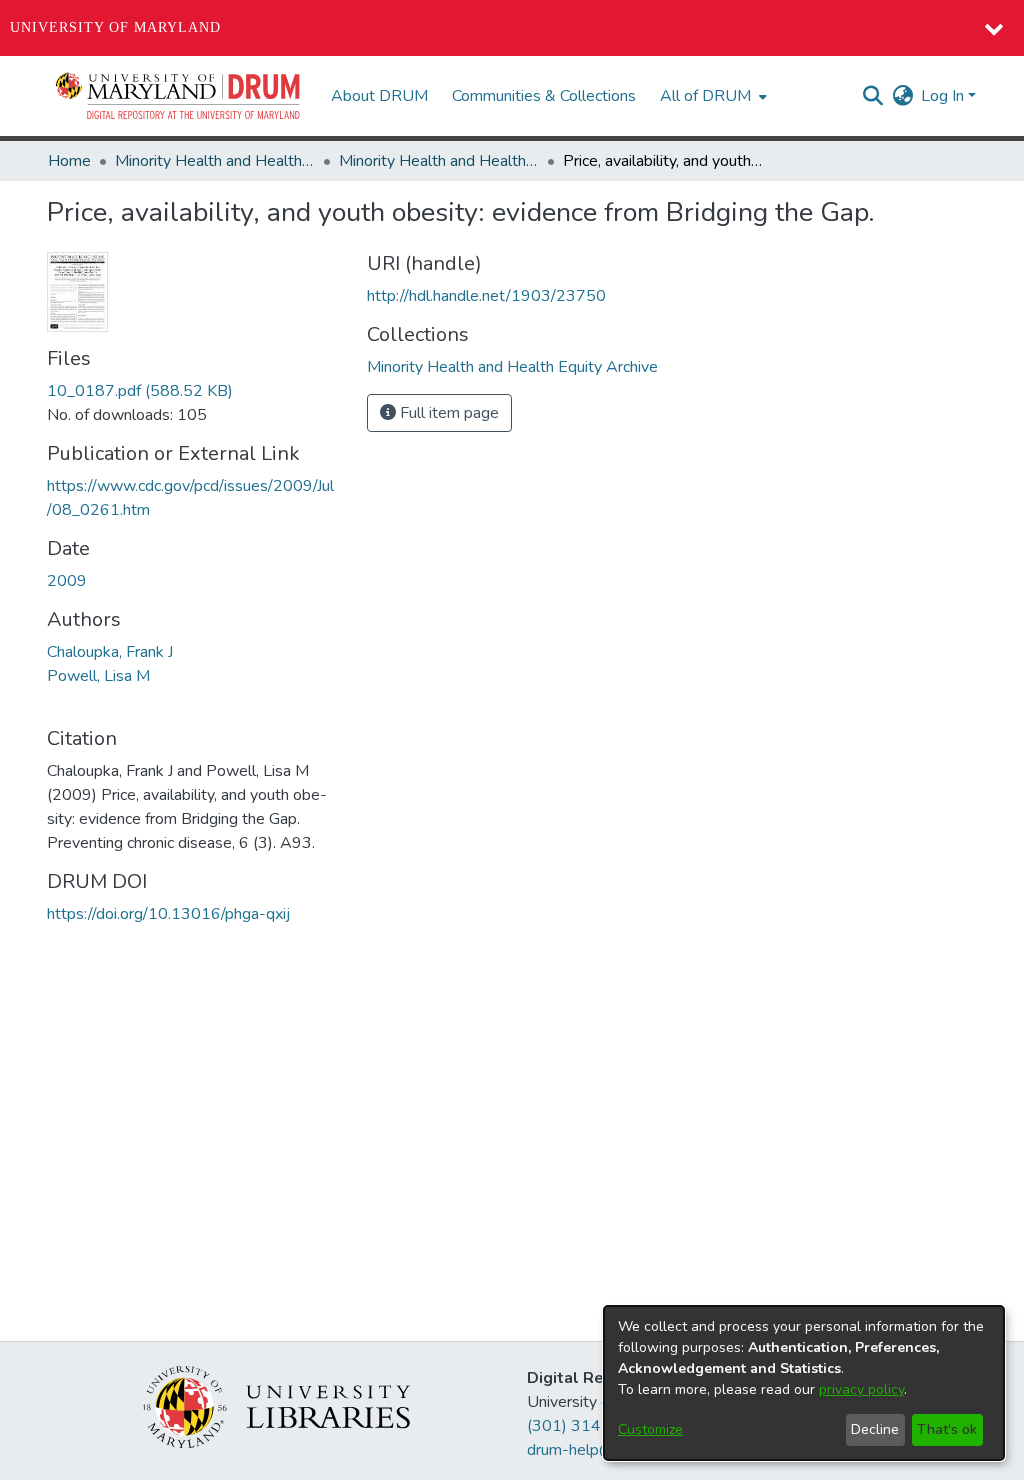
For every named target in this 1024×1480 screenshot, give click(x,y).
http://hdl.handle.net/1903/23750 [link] (486, 296)
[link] (140, 391)
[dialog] (804, 1383)
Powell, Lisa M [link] (98, 676)
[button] (179, 96)
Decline (875, 1429)
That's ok (947, 1429)
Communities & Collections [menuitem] (544, 96)
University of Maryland (115, 27)
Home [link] (69, 161)
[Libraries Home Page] (276, 1406)
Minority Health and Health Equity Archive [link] (215, 161)
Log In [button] (944, 96)
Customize (650, 1429)
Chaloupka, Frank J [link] (110, 652)
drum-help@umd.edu (600, 1450)
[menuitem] (711, 96)
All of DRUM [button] (705, 96)
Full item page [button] (447, 413)
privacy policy (861, 1389)
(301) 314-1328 (587, 1426)
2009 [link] (67, 581)
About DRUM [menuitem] (379, 96)
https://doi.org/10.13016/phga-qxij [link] (168, 914)
